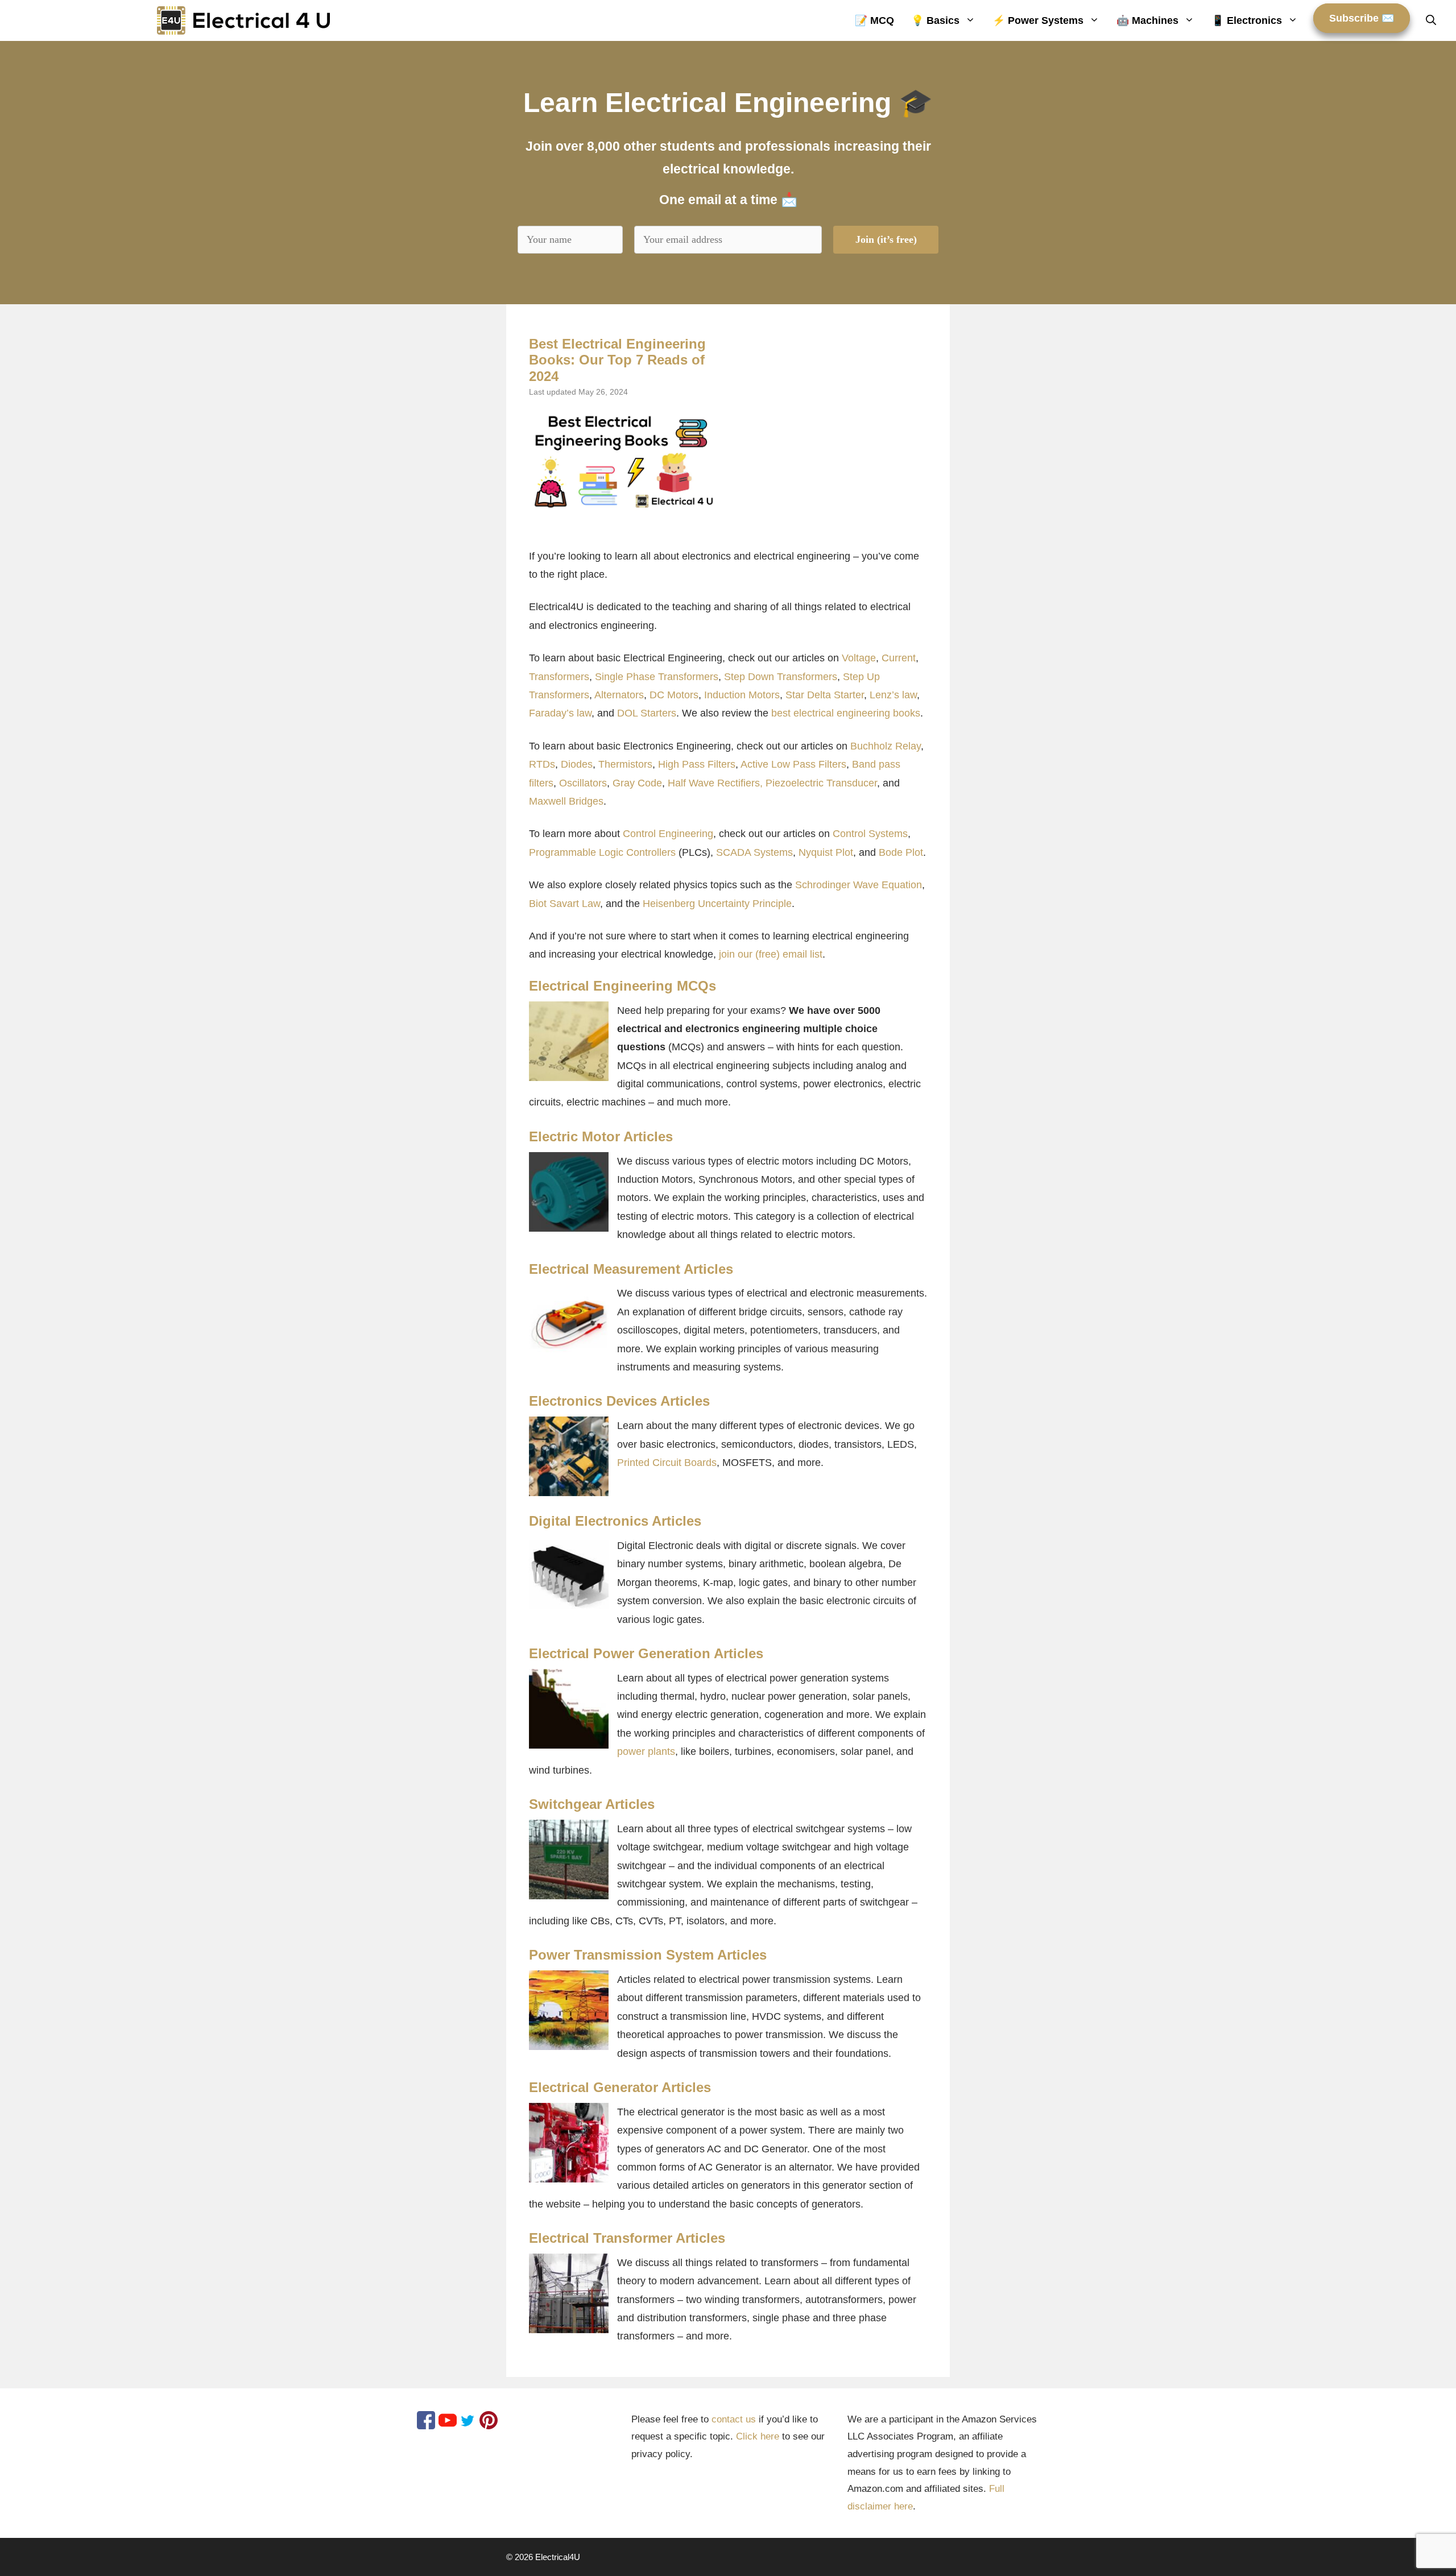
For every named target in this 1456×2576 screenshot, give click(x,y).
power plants (646, 1751)
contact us (734, 2419)
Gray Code (637, 783)
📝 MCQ (874, 20)
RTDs (542, 764)
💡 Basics (935, 20)
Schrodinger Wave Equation (859, 885)
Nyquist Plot (826, 852)
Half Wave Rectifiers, (715, 783)
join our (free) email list (771, 954)
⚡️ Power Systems (1038, 20)
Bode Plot (901, 852)
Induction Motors (742, 695)
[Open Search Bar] (1431, 20)
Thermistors (625, 764)
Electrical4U (558, 2557)
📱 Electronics (1247, 20)
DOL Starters (647, 713)
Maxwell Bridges (566, 801)
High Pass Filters (697, 764)
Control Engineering (668, 834)
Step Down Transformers (781, 677)
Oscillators (583, 783)
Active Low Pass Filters (793, 764)
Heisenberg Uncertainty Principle (717, 904)
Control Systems (870, 834)
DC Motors (674, 695)
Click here (758, 2436)
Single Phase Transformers (657, 677)
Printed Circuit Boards (667, 1463)
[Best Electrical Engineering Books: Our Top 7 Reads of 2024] (623, 461)
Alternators (619, 695)
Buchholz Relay (886, 746)
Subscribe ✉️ (1362, 18)
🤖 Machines (1147, 20)
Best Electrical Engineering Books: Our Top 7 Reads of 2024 (617, 360)
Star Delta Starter (825, 695)
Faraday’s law (560, 713)
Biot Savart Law (564, 904)
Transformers (559, 677)
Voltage (859, 658)
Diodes (577, 764)
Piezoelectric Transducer (821, 783)
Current (899, 658)
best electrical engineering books (846, 713)
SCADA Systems (754, 852)
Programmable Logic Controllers (602, 852)
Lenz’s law (893, 695)
